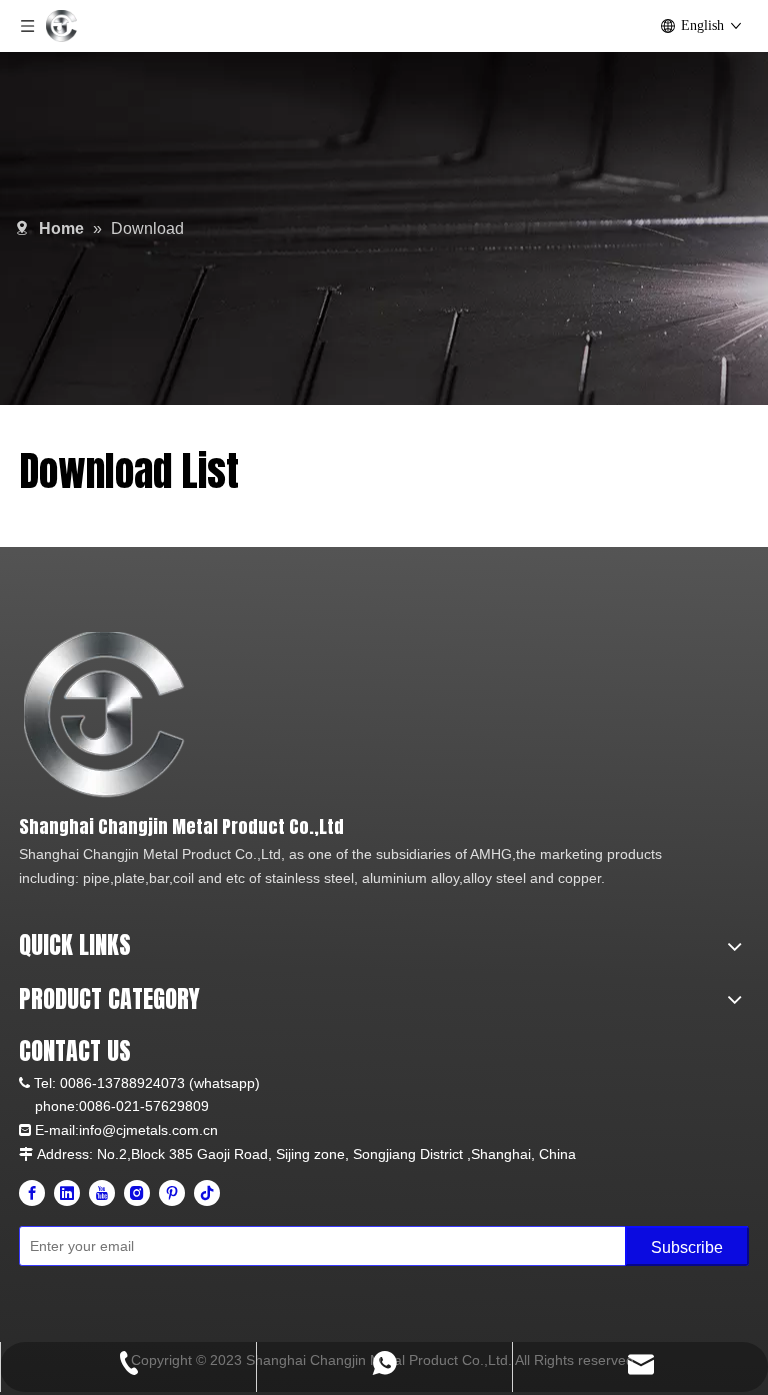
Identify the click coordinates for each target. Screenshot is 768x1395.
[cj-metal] (274, 715)
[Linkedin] (67, 1193)
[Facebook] (32, 1193)
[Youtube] (102, 1193)
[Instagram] (137, 1193)
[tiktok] (207, 1193)
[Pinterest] (172, 1193)
